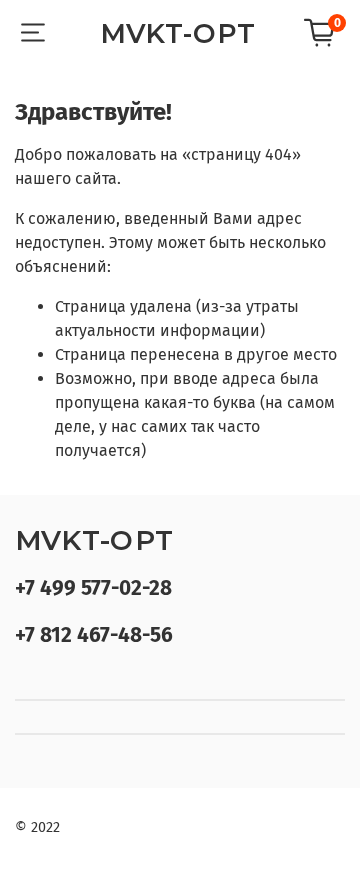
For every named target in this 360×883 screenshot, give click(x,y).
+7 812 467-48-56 (94, 635)
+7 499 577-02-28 (93, 588)
